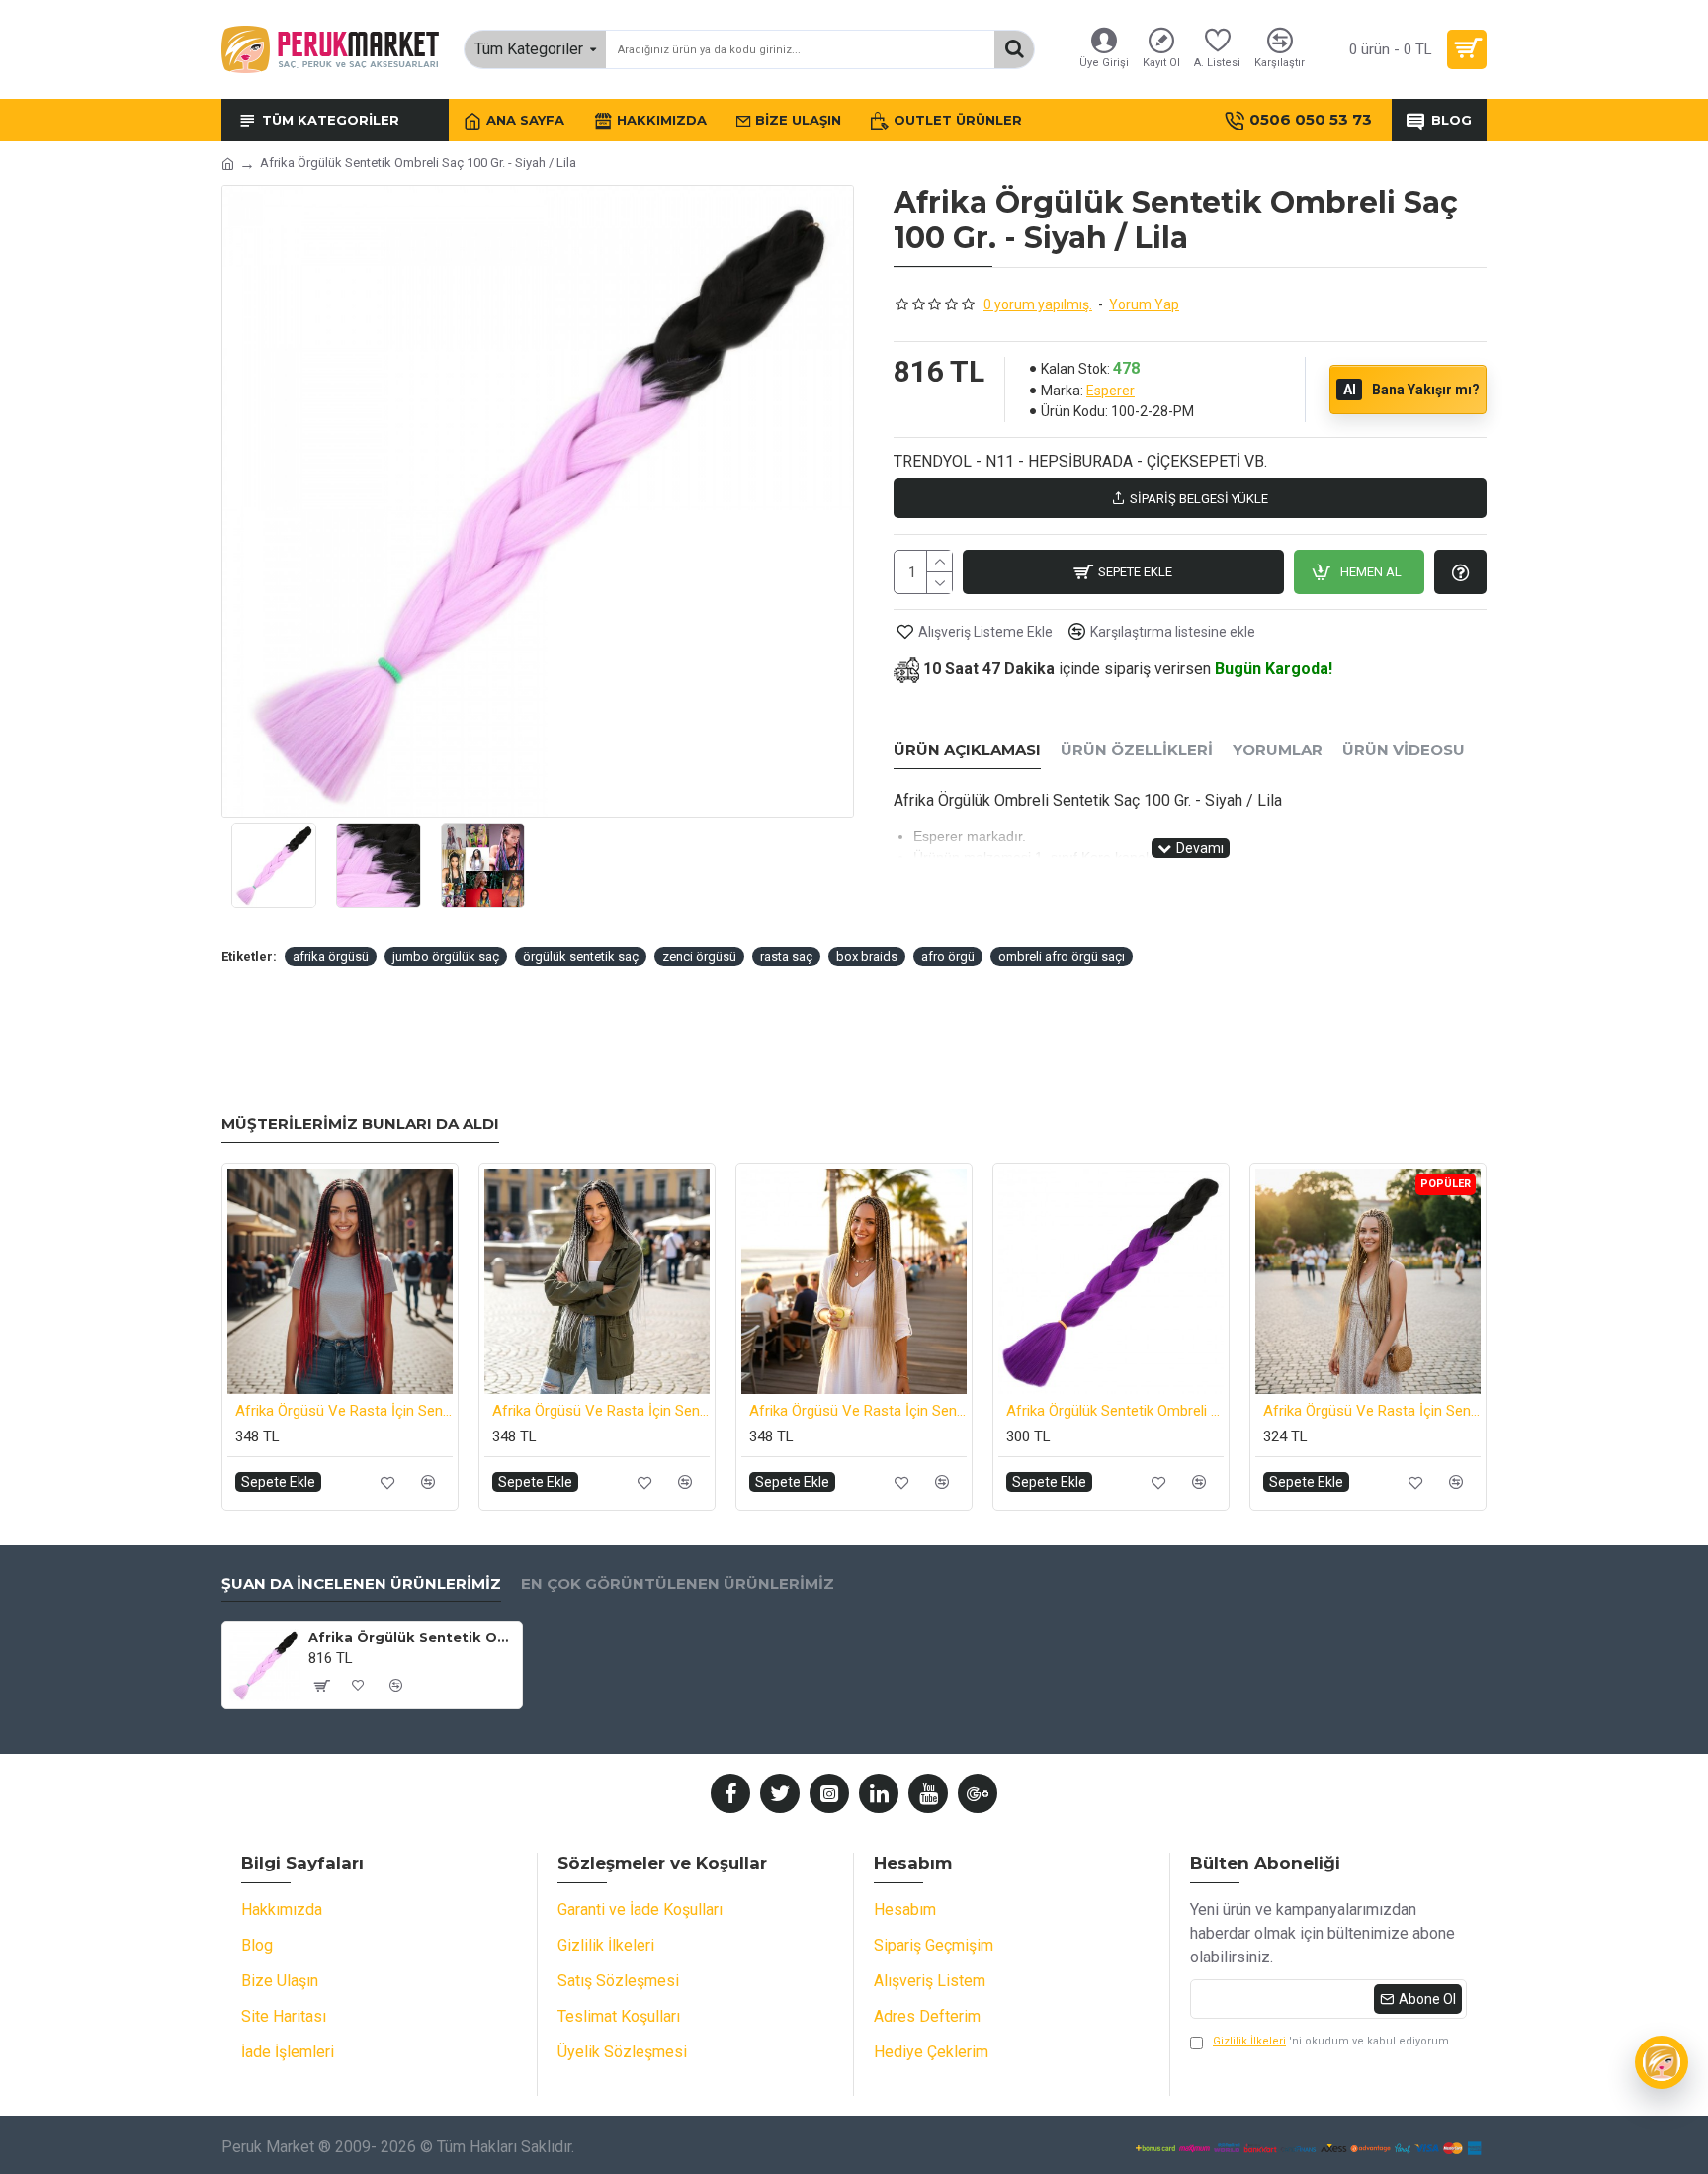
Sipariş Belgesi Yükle (1199, 499)
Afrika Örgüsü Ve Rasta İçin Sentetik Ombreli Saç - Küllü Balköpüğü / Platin (858, 1411)
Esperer (1110, 391)
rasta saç (786, 957)
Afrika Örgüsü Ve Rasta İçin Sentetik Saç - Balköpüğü (1372, 1411)
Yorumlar (1278, 750)
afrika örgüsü (331, 957)
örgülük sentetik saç (581, 957)
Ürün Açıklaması (967, 750)
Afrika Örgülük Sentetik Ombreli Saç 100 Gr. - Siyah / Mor (1115, 1411)
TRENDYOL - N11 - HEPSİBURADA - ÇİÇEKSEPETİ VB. (1080, 461)
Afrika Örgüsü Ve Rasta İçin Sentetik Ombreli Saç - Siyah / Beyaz (601, 1411)
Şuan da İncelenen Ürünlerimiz (361, 1584)
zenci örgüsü (699, 957)
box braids (867, 957)
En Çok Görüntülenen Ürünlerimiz (678, 1584)
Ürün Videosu (1404, 750)
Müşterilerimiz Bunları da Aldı (360, 1124)
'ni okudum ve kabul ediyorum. (1332, 2041)
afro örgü (948, 957)
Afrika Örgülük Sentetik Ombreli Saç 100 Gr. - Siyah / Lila (412, 1637)
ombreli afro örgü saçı (1062, 957)
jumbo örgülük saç (446, 957)
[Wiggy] (1662, 2062)
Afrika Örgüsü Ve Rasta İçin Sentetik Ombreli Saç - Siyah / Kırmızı (344, 1411)
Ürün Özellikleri (1137, 750)
